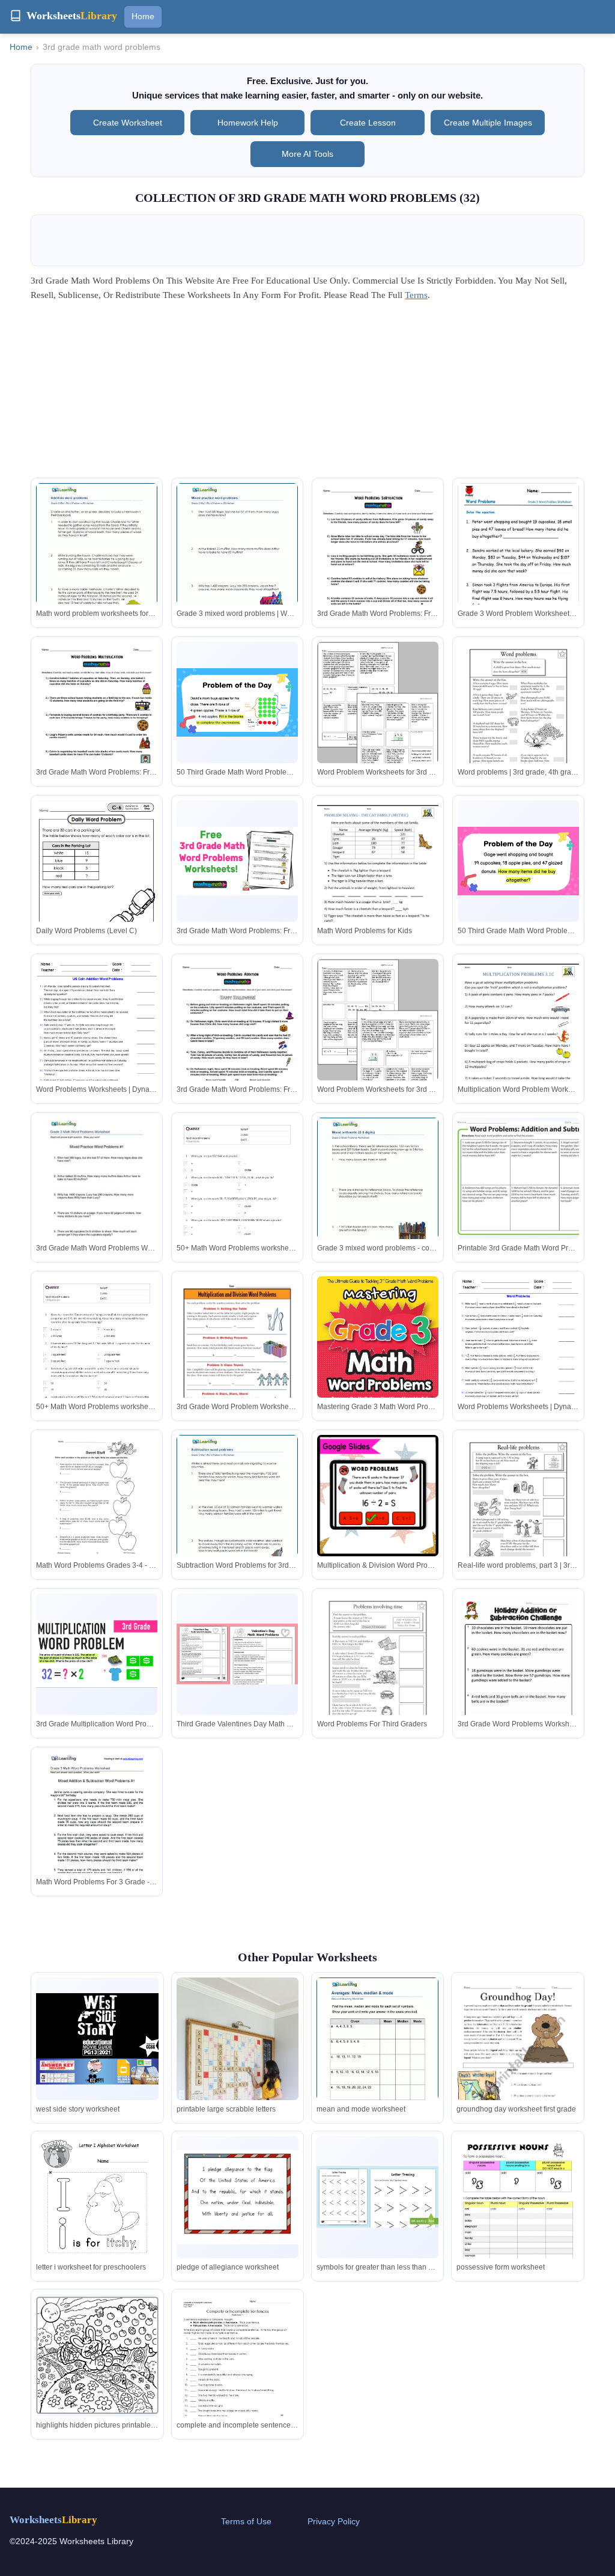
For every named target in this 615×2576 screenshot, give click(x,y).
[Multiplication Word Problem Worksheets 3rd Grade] (518, 1037)
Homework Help (248, 123)
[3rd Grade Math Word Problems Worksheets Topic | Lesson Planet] (97, 1196)
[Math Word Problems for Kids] (378, 879)
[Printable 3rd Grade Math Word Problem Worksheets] (518, 1178)
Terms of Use (246, 2521)
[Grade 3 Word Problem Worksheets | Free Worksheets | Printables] (518, 571)
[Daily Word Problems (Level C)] (97, 878)
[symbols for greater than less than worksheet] (377, 2197)
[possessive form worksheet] (517, 2215)
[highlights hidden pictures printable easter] (97, 2355)
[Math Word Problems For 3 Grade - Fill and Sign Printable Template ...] (97, 1831)
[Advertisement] (307, 394)
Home (143, 16)
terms (416, 295)
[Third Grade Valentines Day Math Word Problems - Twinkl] (237, 1654)
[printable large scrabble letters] (238, 2069)
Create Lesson (368, 123)
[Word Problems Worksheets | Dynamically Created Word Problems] (97, 1037)
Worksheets (53, 2520)
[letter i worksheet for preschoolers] (97, 2215)
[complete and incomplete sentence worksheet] (238, 2376)
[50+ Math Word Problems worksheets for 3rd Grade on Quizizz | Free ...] (97, 1362)
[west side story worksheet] (97, 2039)
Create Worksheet (128, 123)
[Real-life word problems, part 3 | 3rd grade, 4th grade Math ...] (518, 1514)
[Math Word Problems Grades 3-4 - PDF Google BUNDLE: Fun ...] (97, 1496)
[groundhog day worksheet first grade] (517, 2064)
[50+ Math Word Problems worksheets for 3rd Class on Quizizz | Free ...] (237, 1204)
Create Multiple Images (488, 123)
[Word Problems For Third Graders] (378, 1672)
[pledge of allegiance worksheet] (238, 2197)
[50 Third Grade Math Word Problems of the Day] (237, 702)
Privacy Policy (334, 2521)
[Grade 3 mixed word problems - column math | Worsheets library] (378, 1196)
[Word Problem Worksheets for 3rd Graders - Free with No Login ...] (378, 720)
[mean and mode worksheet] (377, 2056)
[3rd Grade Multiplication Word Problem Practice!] (97, 1654)
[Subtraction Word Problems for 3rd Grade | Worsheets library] (237, 1513)
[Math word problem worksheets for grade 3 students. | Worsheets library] (97, 561)
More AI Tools (307, 154)
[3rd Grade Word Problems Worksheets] (518, 1672)
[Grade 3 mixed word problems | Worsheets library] (237, 561)
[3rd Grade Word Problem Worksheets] (237, 1355)
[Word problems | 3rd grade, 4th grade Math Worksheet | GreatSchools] (518, 720)
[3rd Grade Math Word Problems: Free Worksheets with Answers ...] (378, 562)
